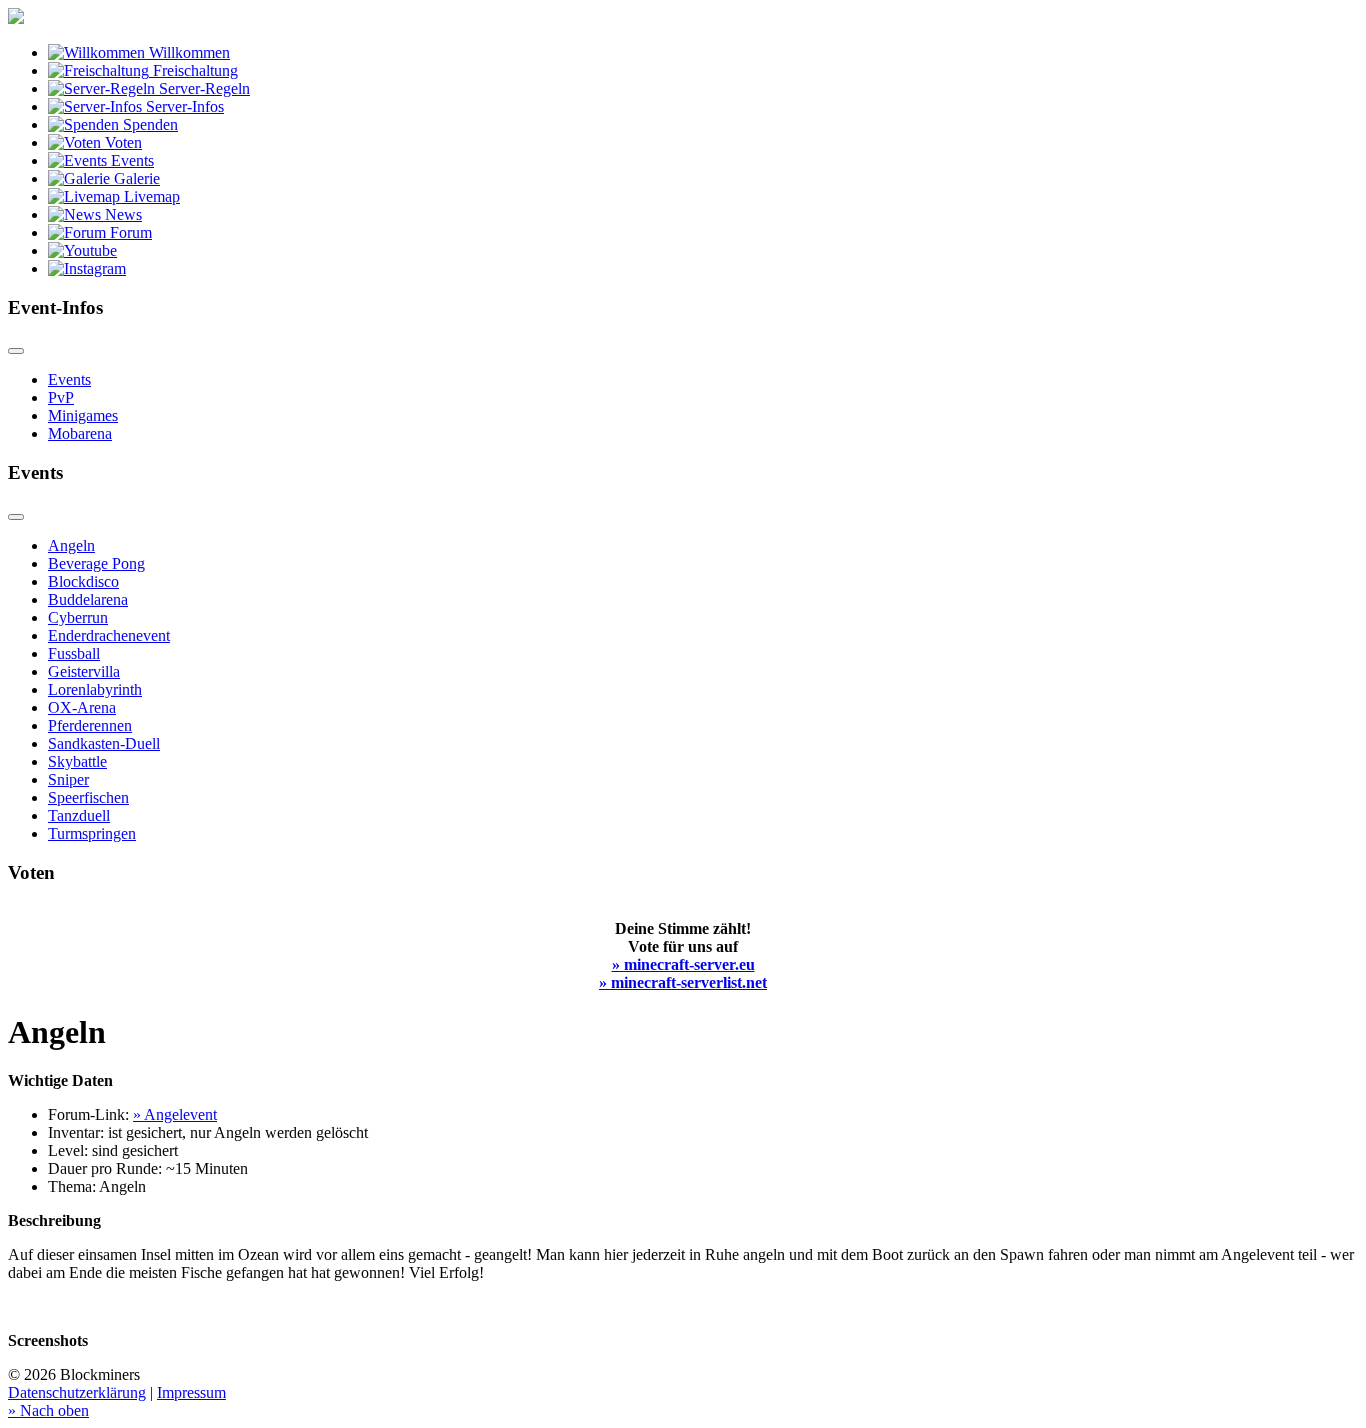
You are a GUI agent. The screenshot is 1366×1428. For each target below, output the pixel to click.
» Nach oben (48, 1410)
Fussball (74, 653)
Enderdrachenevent (109, 635)
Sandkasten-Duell (104, 743)
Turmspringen (92, 833)
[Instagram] (87, 268)
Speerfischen (88, 797)
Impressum (191, 1392)
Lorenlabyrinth (95, 689)
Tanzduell (79, 815)
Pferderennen (90, 725)
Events (69, 379)
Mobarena (80, 433)
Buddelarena (88, 599)
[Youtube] (82, 250)
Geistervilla (84, 671)
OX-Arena (82, 707)
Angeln (71, 545)
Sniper (68, 779)
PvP (61, 397)
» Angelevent (175, 1114)
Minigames (83, 415)
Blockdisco (83, 581)
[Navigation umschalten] (16, 351)
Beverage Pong (96, 563)
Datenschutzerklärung (77, 1392)
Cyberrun (78, 617)
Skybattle (77, 761)
